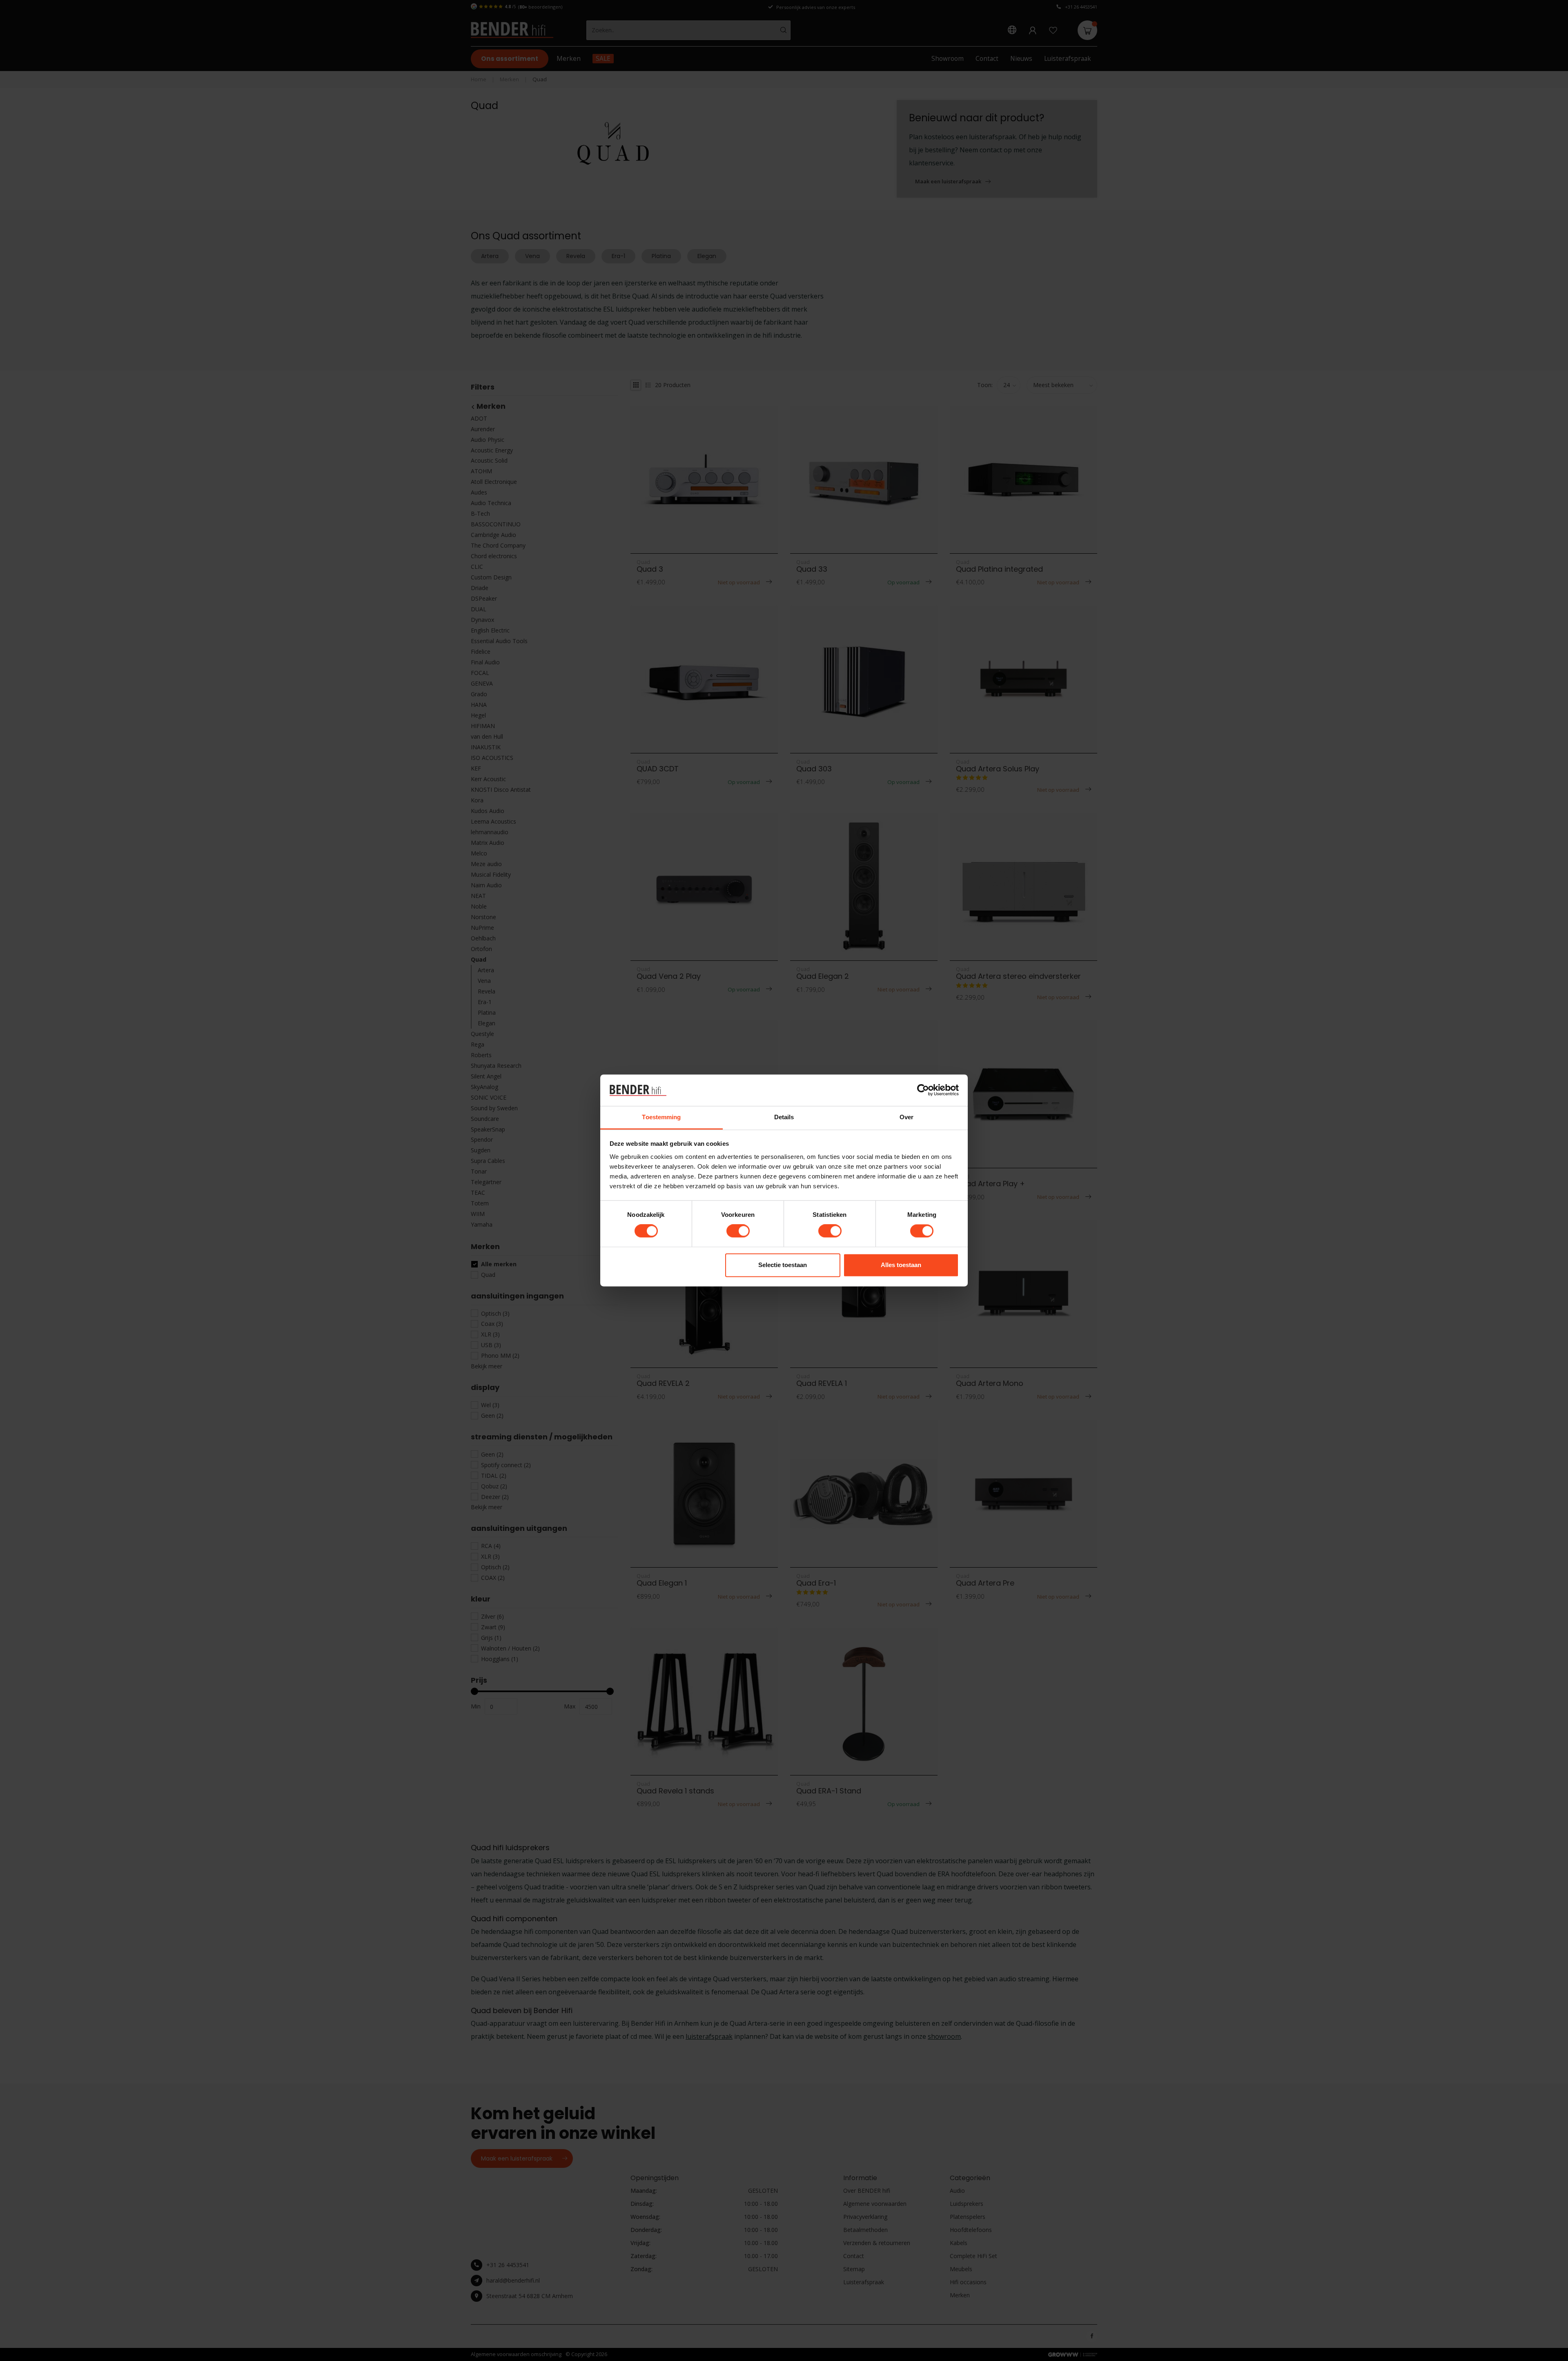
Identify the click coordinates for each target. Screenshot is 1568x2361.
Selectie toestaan (783, 1265)
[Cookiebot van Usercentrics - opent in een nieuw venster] (923, 1090)
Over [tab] (906, 1117)
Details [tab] (784, 1117)
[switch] (738, 1231)
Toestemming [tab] (661, 1117)
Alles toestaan (901, 1265)
